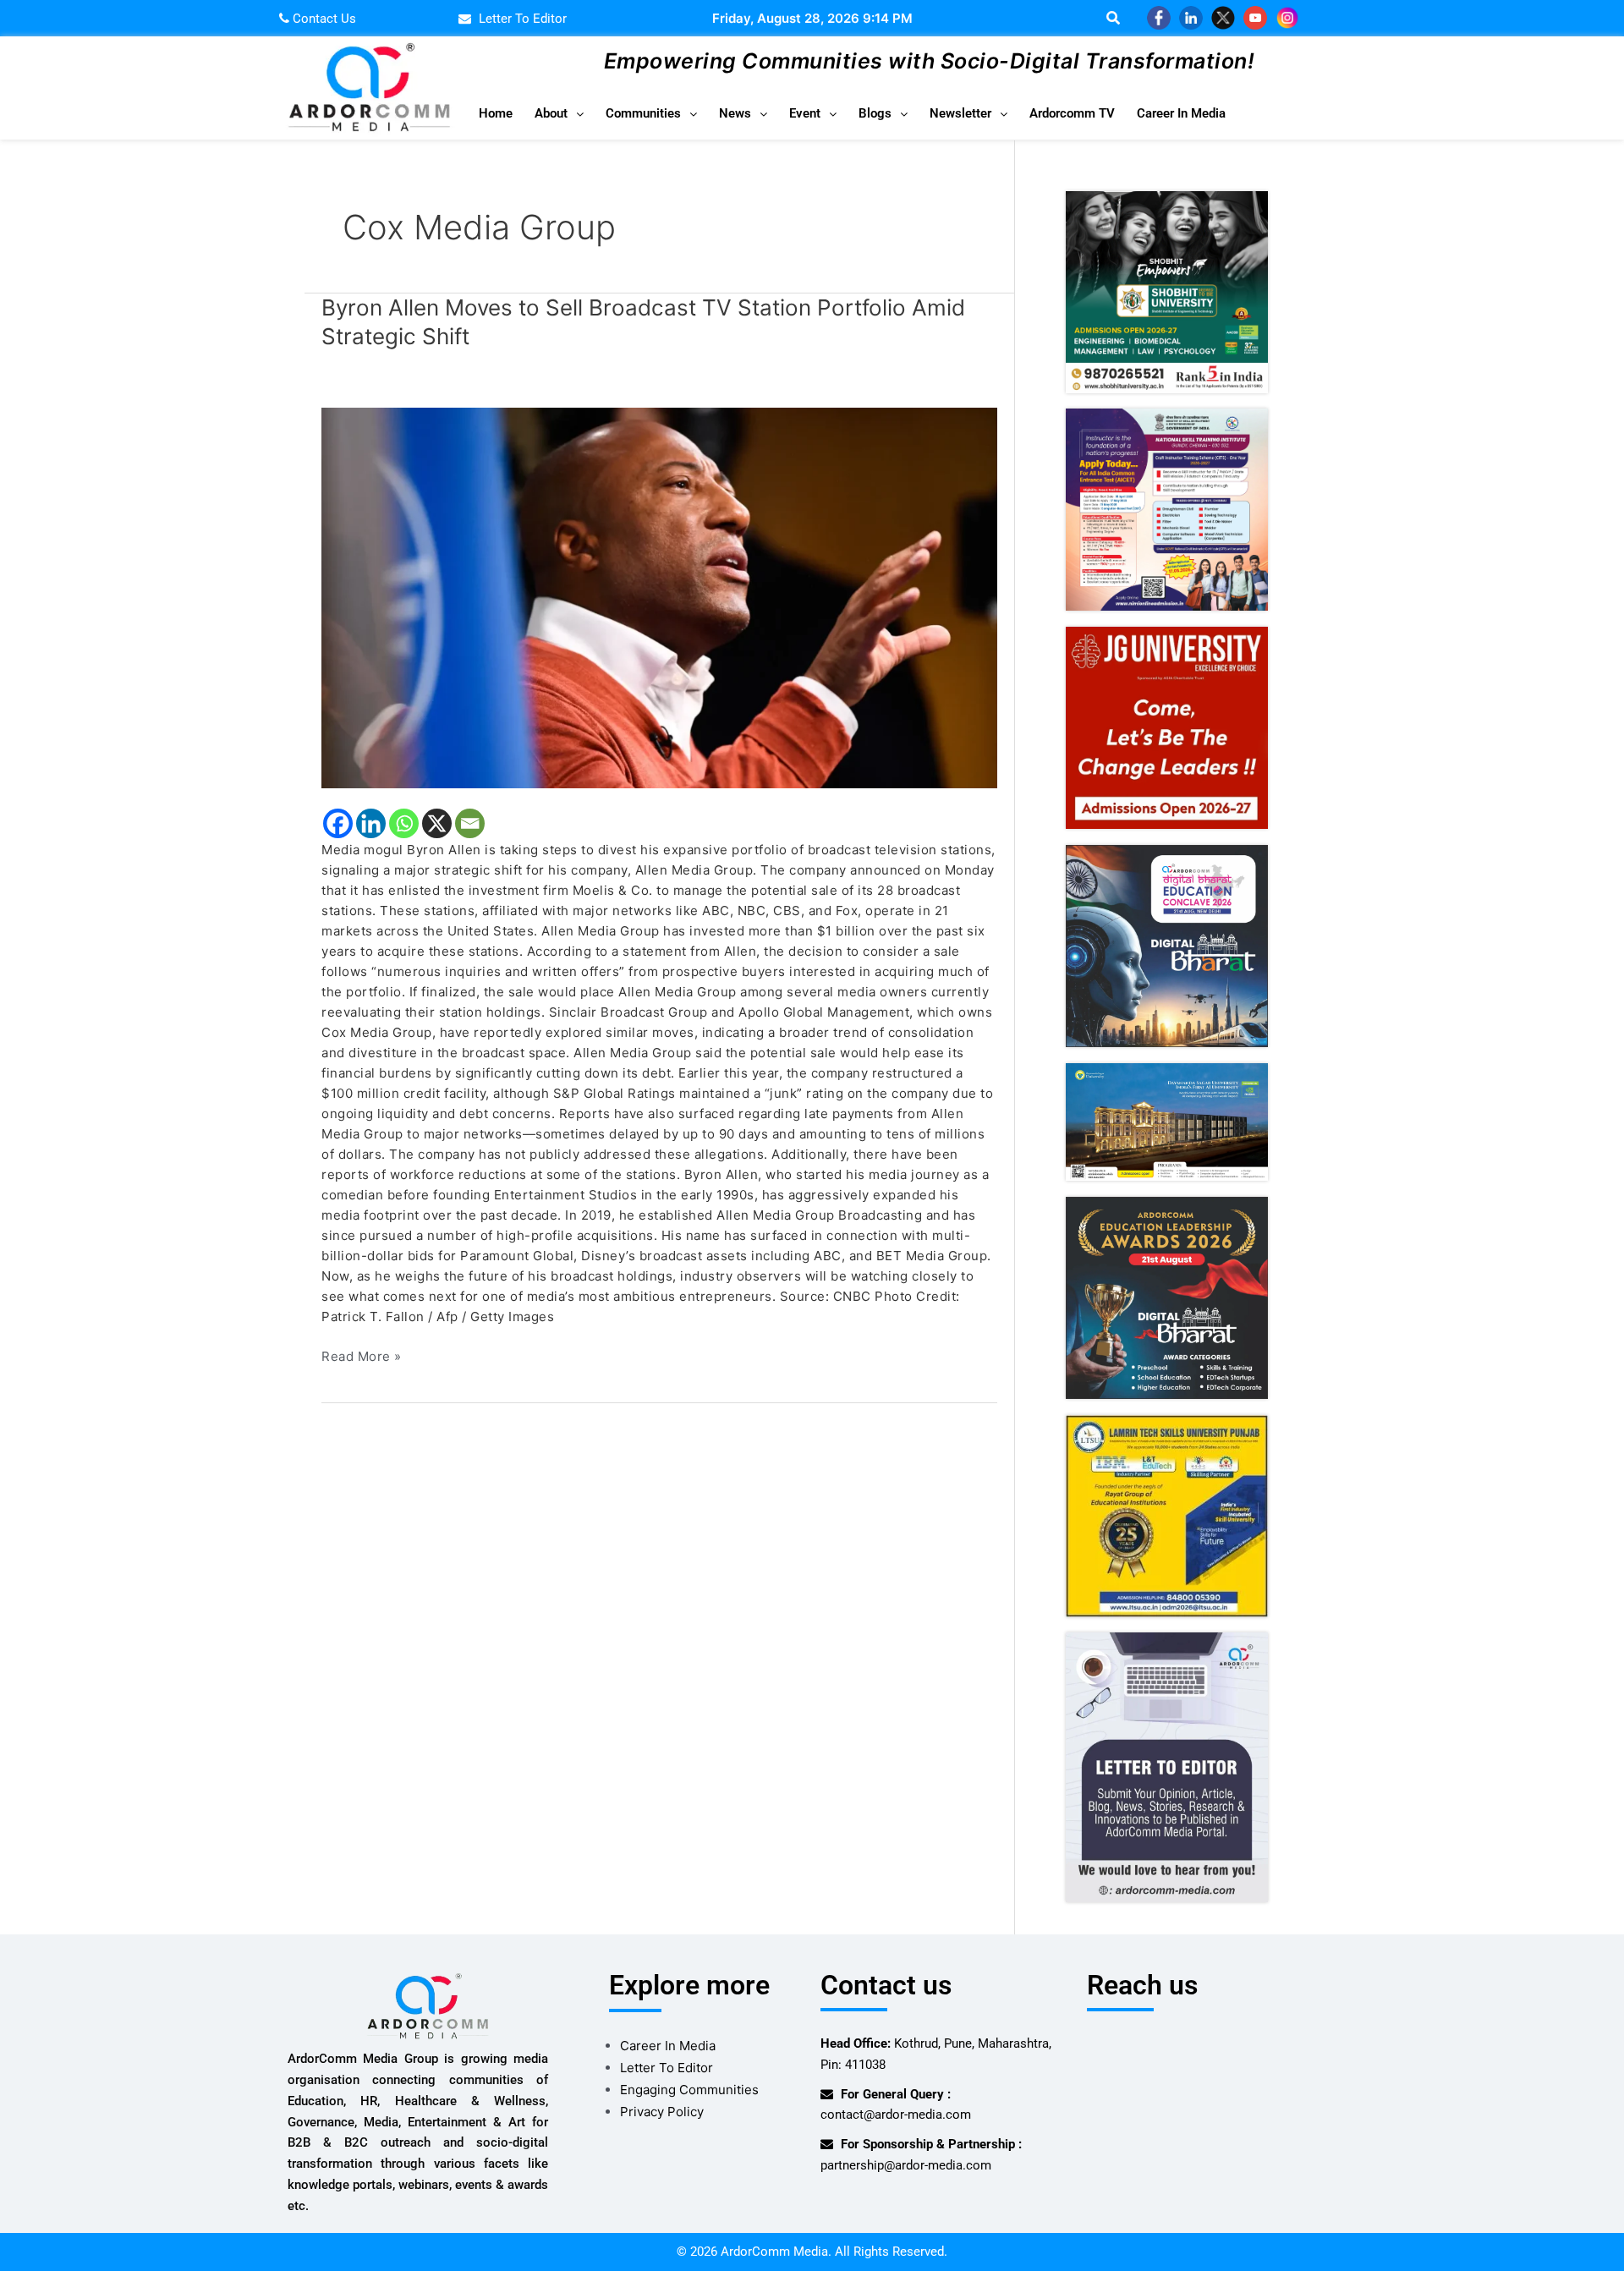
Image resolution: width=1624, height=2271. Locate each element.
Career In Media (1181, 113)
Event (805, 113)
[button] (559, 114)
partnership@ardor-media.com (906, 2165)
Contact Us (323, 19)
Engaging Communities (689, 2090)
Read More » (362, 1355)
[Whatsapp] (404, 823)
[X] (437, 823)
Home (496, 113)
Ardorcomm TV (1072, 113)
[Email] (470, 823)
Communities (643, 113)
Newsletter (960, 113)
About (551, 113)
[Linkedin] (371, 823)
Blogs (875, 113)
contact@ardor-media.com (896, 2115)
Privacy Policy (662, 2112)
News (735, 113)
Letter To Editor (667, 2068)
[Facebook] (338, 823)
